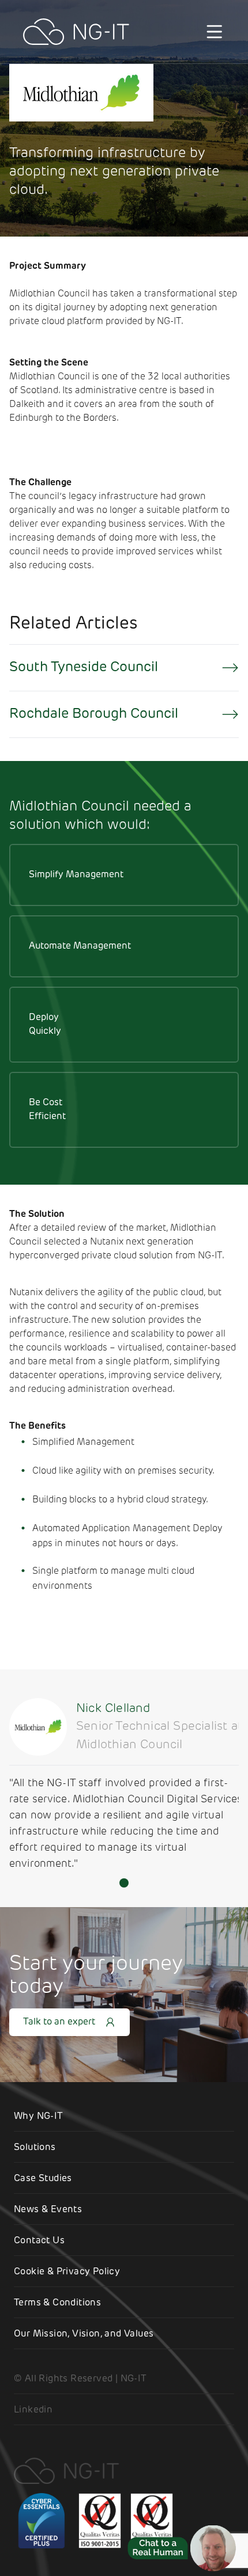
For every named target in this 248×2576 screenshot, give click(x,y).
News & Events (48, 2210)
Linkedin (33, 2410)
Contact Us (39, 2241)
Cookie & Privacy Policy (67, 2272)
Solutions (35, 2148)
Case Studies (43, 2179)
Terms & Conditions (57, 2303)
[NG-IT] (76, 32)
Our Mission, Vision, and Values (84, 2334)
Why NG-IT (39, 2117)
